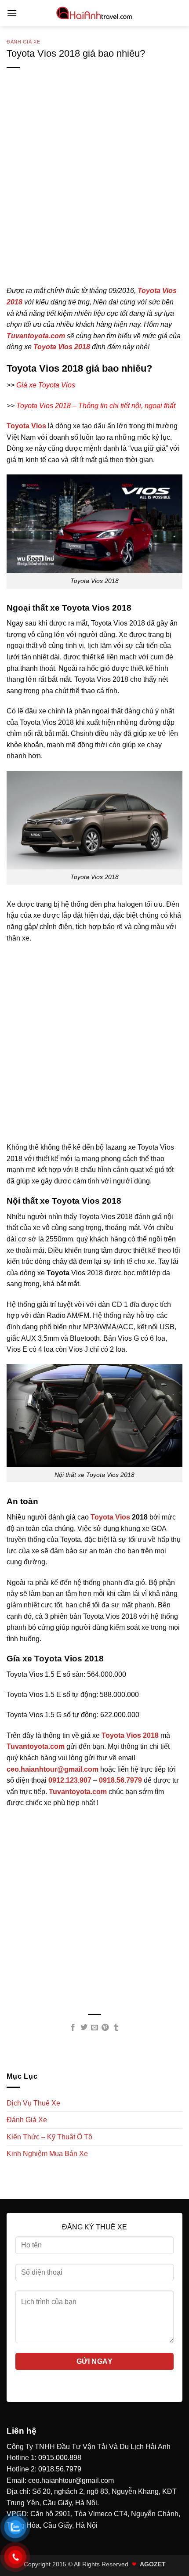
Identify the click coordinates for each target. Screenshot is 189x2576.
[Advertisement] (94, 191)
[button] (12, 13)
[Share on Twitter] (84, 2028)
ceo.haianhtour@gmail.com (71, 2480)
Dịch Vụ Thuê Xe (33, 2103)
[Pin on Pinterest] (105, 2028)
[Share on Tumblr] (116, 2028)
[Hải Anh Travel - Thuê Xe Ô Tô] (94, 13)
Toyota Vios (110, 1517)
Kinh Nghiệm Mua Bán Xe (47, 2154)
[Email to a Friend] (94, 2028)
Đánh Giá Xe (23, 42)
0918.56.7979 (60, 2469)
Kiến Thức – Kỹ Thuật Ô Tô (49, 2137)
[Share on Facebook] (73, 2028)
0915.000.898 (60, 2458)
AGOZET (153, 2564)
